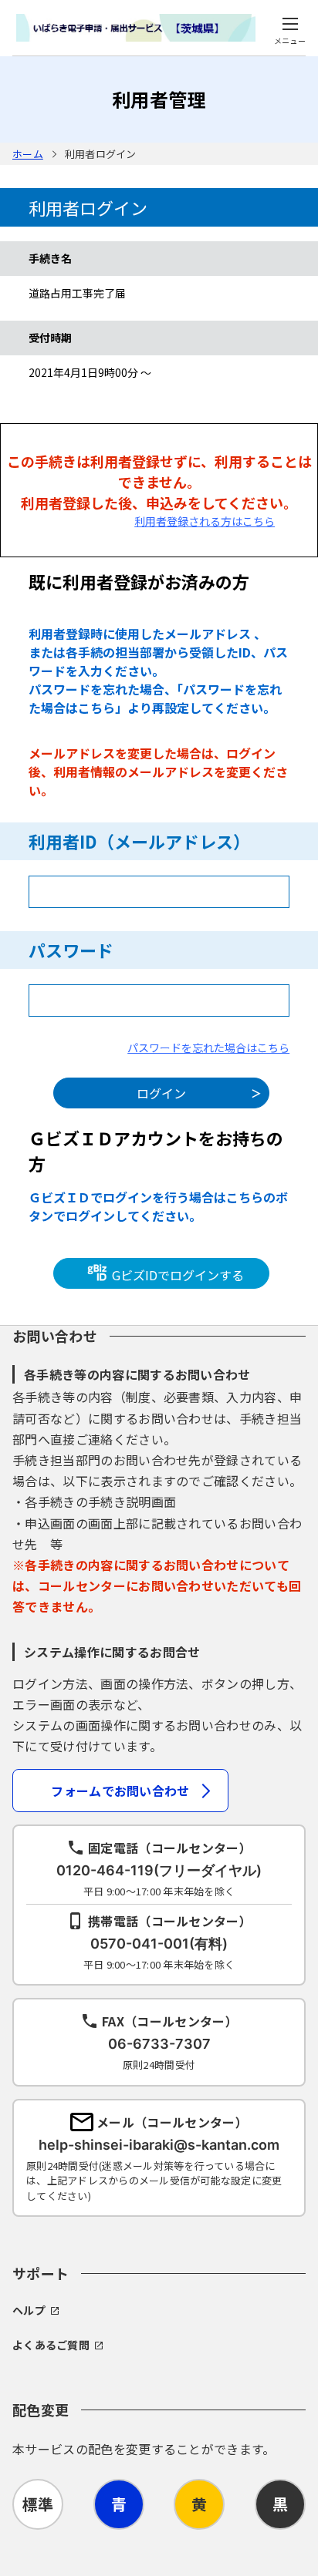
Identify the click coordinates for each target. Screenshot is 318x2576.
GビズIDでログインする (176, 1274)
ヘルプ (29, 2310)
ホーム (28, 154)
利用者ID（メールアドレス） (139, 841)
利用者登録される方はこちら (205, 521)
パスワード (71, 950)
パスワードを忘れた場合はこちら (208, 1048)
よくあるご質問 (51, 2345)
